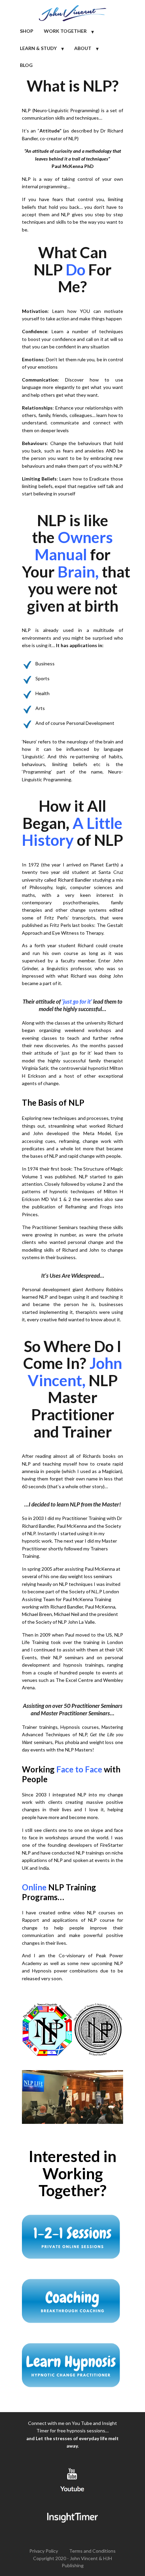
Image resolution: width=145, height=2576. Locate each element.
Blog (26, 65)
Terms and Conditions (92, 2551)
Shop (27, 31)
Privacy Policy (44, 2551)
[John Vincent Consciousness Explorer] (72, 11)
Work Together (65, 31)
